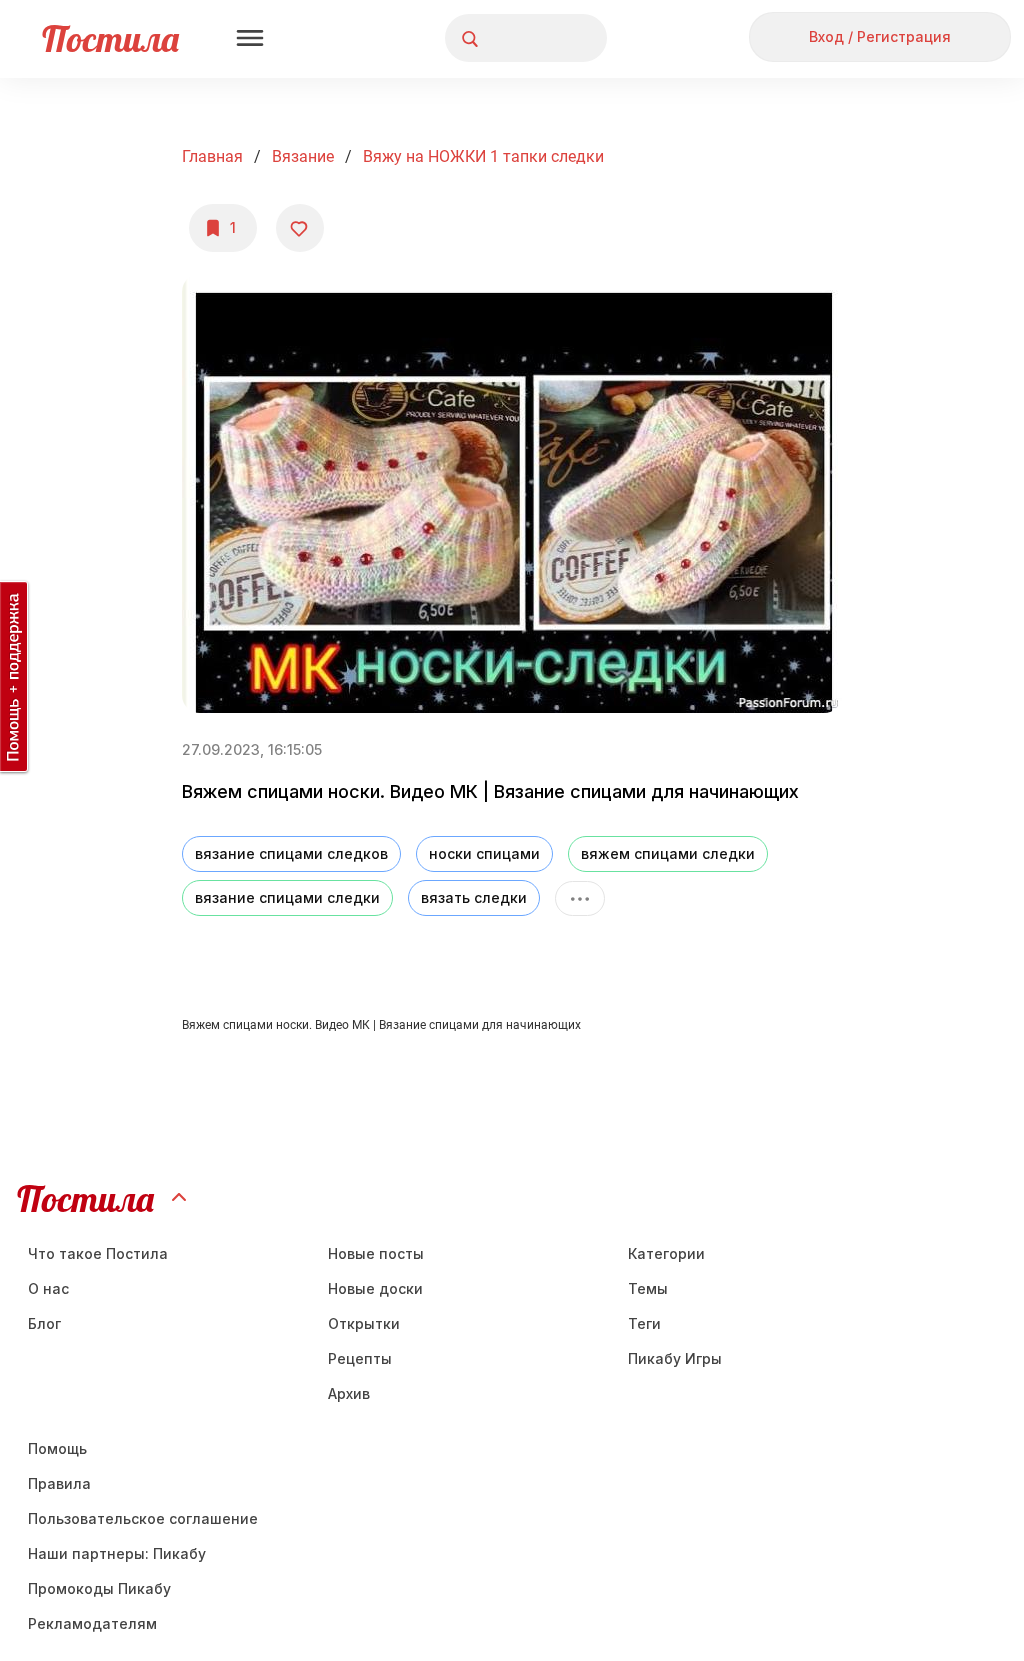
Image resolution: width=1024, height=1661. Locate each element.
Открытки (364, 1323)
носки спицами (484, 853)
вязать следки (474, 897)
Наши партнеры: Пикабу (117, 1553)
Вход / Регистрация (880, 36)
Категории (666, 1253)
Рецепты (360, 1358)
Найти (516, 38)
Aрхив (349, 1393)
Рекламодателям (92, 1623)
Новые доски (375, 1288)
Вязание (303, 156)
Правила (59, 1483)
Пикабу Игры (675, 1358)
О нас (48, 1288)
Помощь (57, 1448)
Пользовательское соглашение (143, 1518)
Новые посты (376, 1253)
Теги (644, 1323)
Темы (648, 1288)
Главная (212, 156)
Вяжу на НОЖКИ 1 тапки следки (483, 156)
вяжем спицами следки (668, 853)
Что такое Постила (98, 1253)
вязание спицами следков (291, 853)
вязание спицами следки (287, 897)
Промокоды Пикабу (99, 1588)
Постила (110, 38)
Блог (44, 1323)
